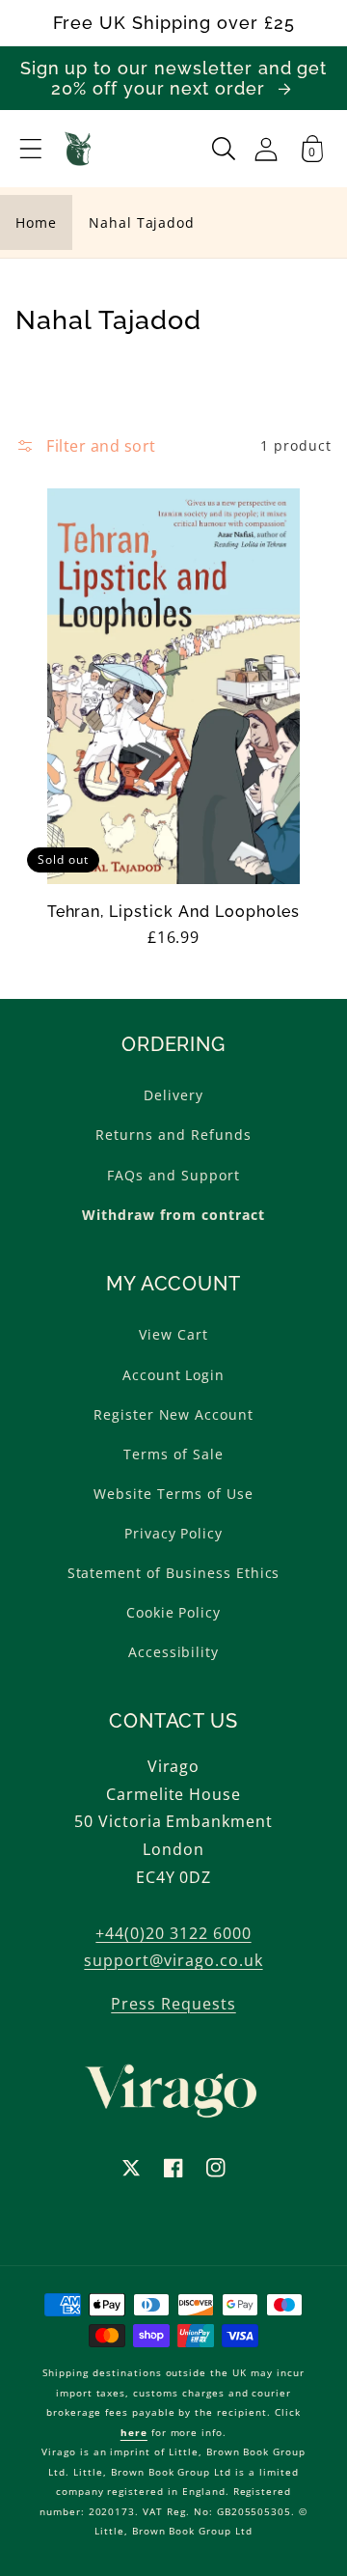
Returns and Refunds (173, 1135)
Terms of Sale (173, 1454)
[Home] (79, 149)
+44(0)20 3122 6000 (173, 1933)
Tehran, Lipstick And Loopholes (174, 912)
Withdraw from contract (173, 1215)
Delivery (173, 1095)
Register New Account (173, 1414)
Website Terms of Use (173, 1494)
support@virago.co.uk (173, 1960)
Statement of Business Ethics (174, 1573)
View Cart (173, 1334)
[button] (31, 149)
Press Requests (173, 2004)
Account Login (173, 1375)
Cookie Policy (173, 1612)
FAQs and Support (173, 1175)
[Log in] (266, 149)
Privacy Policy (173, 1533)
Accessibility (173, 1652)
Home (36, 222)
